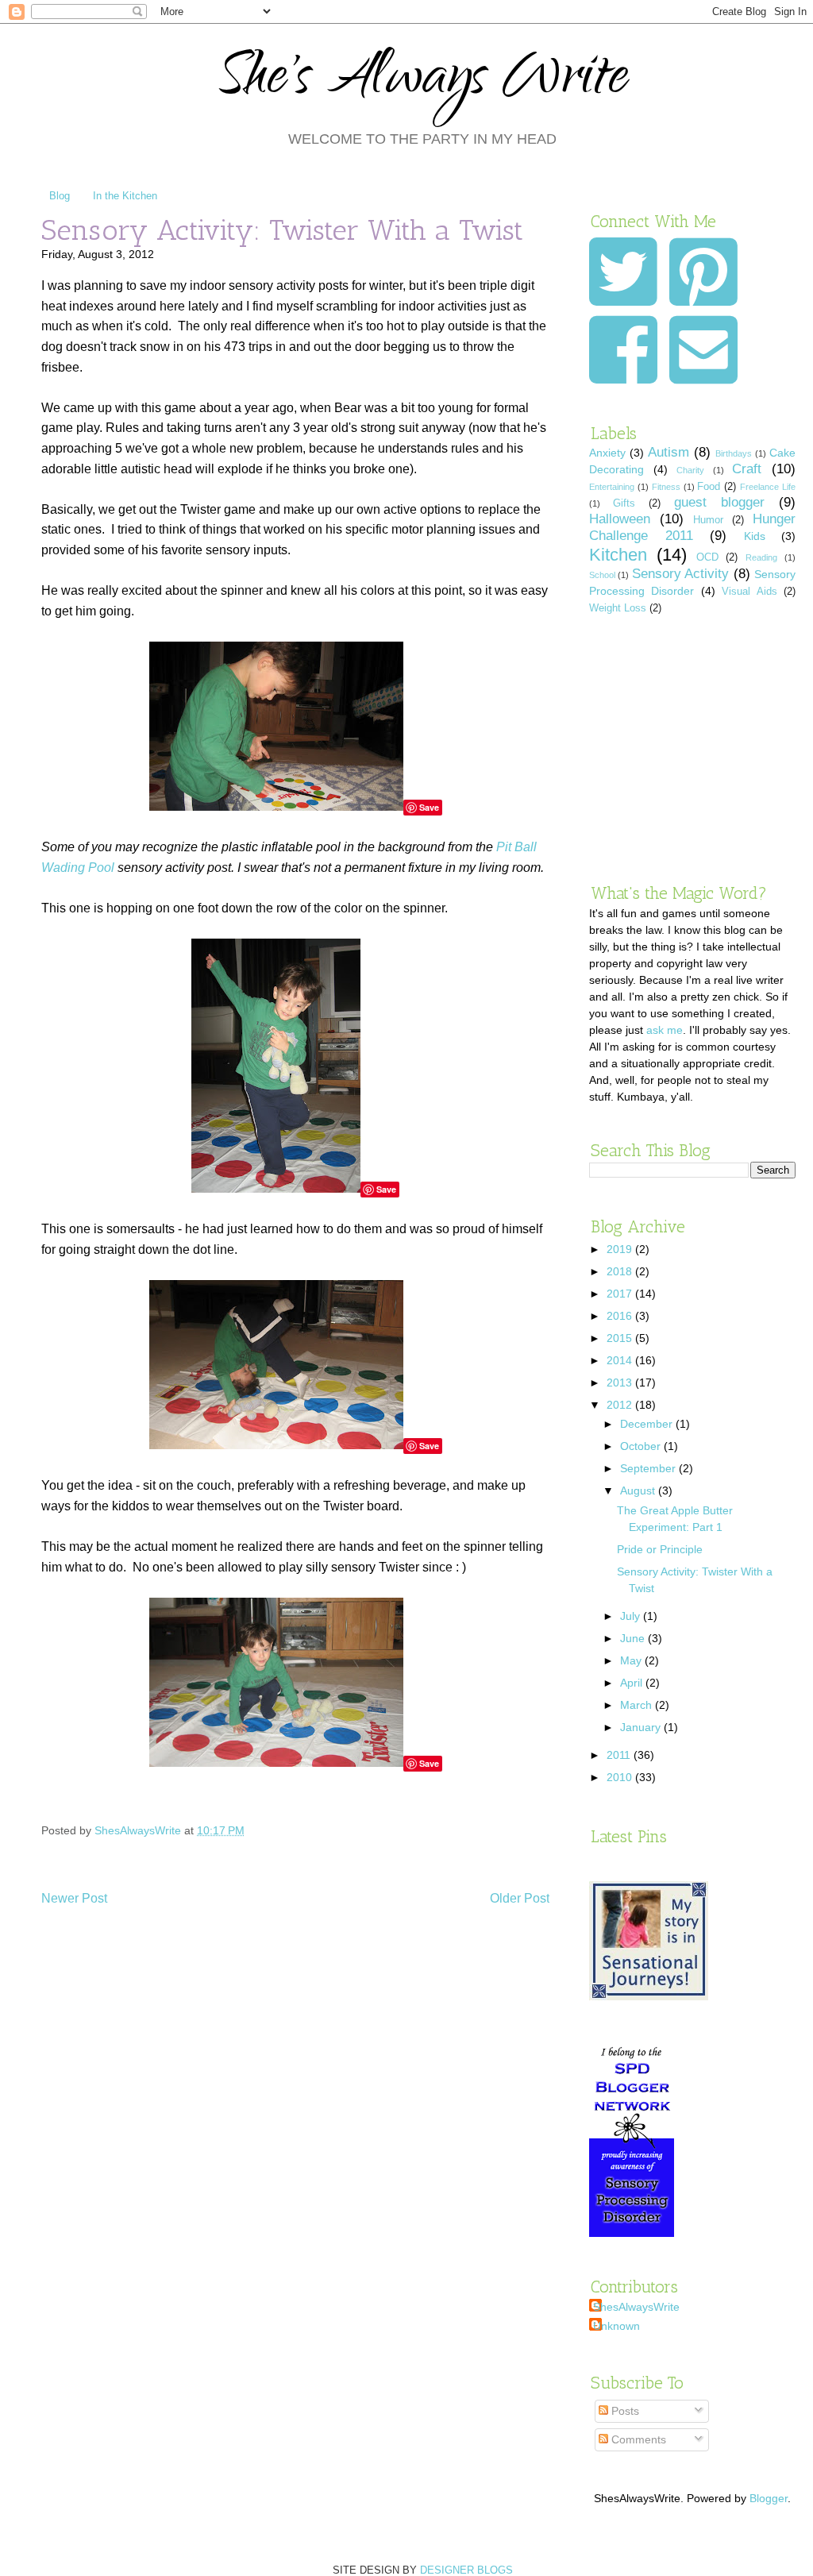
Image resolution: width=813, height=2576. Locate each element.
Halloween (620, 519)
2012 (621, 1405)
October (642, 1446)
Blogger (769, 2498)
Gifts (624, 503)
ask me (665, 1030)
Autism (669, 452)
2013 (621, 1382)
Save (429, 807)
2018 (621, 1271)
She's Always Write (423, 81)
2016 (621, 1316)
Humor (708, 520)
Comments (637, 2439)
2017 (621, 1294)
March (638, 1705)
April (633, 1683)
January (642, 1727)
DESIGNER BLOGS (466, 2570)
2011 (620, 1755)
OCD (707, 557)
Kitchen (618, 555)
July (632, 1616)
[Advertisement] (692, 749)
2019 (621, 1249)
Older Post (520, 1898)
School (602, 575)
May (632, 1660)
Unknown (616, 2326)
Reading (761, 557)
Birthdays (734, 453)
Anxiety (607, 453)
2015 (621, 1338)
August (639, 1490)
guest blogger (719, 502)
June (634, 1638)
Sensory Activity (680, 574)
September (649, 1468)
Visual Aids (749, 592)
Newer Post (74, 1898)
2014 (621, 1360)
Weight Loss (618, 608)
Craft (747, 469)
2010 (621, 1777)
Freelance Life (768, 487)
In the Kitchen (125, 196)
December (648, 1424)
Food (709, 487)
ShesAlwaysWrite (636, 2307)
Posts (624, 2411)
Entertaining (612, 487)
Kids (755, 536)
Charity (690, 470)
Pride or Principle (660, 1549)
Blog (60, 196)
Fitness (666, 487)
